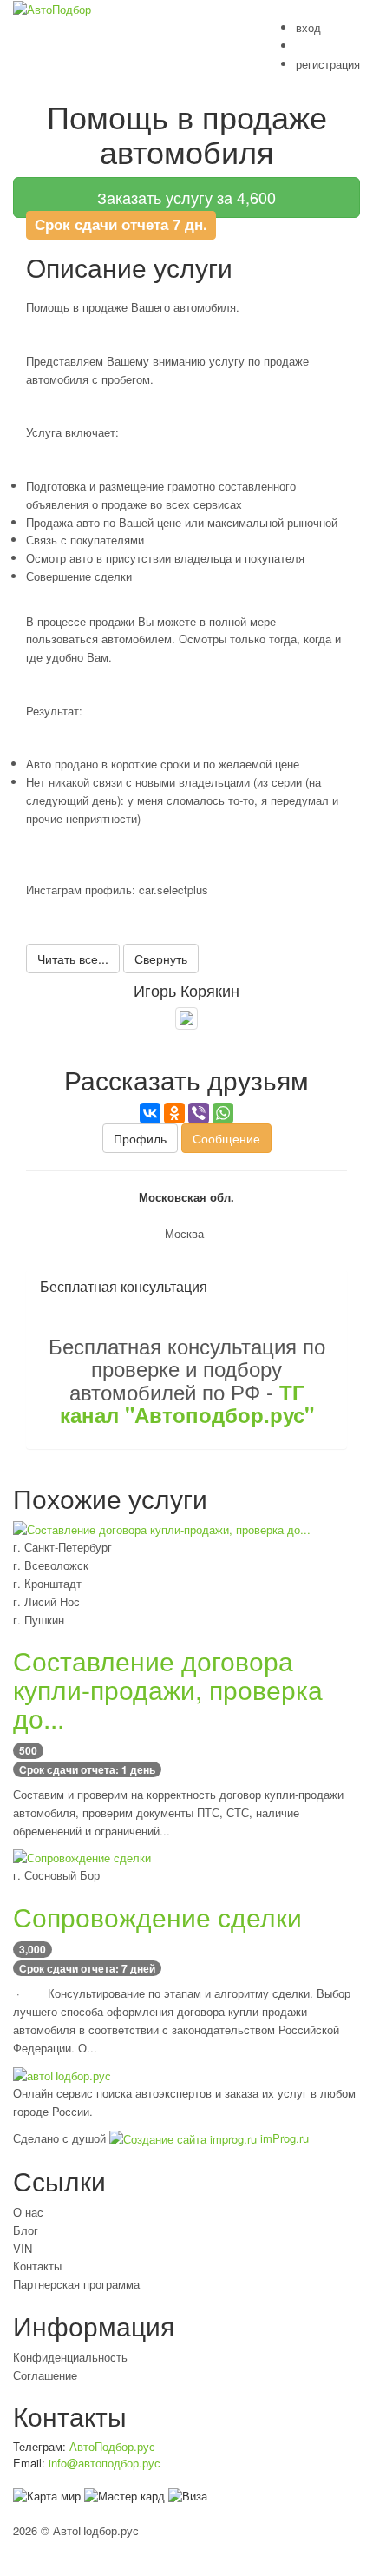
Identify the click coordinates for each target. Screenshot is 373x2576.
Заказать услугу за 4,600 (186, 197)
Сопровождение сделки (157, 1917)
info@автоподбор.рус (105, 2463)
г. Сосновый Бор (56, 1875)
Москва (184, 1233)
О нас (28, 2212)
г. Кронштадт (47, 1583)
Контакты (37, 2266)
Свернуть (161, 959)
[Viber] (199, 1113)
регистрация (328, 64)
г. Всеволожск (51, 1565)
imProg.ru (283, 2138)
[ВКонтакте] (150, 1113)
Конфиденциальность (70, 2357)
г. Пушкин (39, 1620)
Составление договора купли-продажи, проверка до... (168, 1689)
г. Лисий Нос (46, 1601)
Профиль (140, 1138)
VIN (23, 2248)
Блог (26, 2230)
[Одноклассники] (174, 1113)
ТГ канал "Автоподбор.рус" (187, 1403)
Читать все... (73, 959)
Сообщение (226, 1138)
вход (308, 27)
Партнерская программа (76, 2284)
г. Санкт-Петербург (62, 1547)
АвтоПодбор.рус (112, 2446)
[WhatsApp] (223, 1113)
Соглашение (45, 2375)
